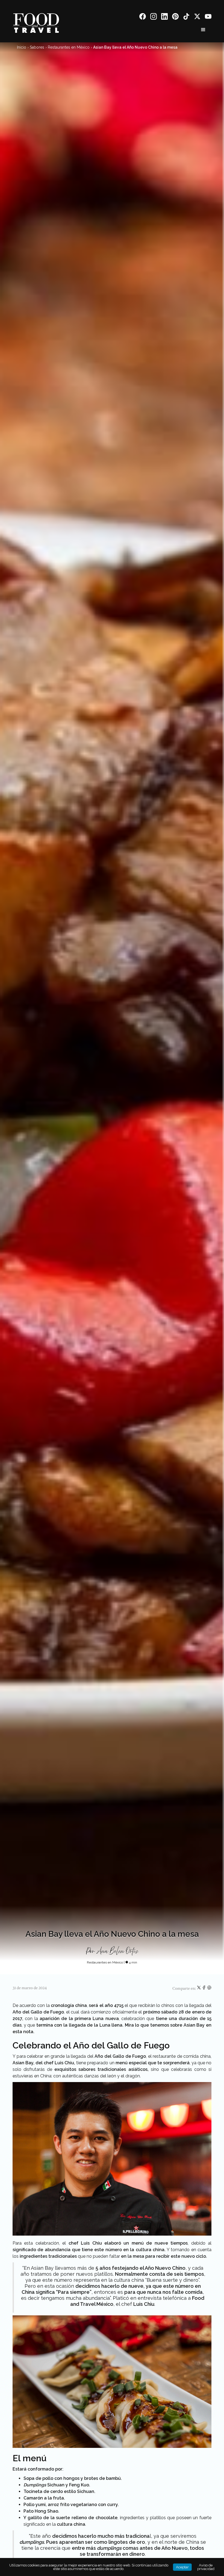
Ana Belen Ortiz (117, 1951)
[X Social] (197, 17)
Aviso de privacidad (206, 2567)
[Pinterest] (175, 17)
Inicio (22, 47)
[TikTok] (186, 17)
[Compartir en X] (199, 1989)
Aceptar (182, 2567)
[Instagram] (154, 17)
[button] (203, 30)
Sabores (37, 47)
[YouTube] (208, 17)
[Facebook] (143, 17)
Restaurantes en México (69, 47)
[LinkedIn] (164, 17)
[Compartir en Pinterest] (209, 1989)
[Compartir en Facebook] (204, 1989)
